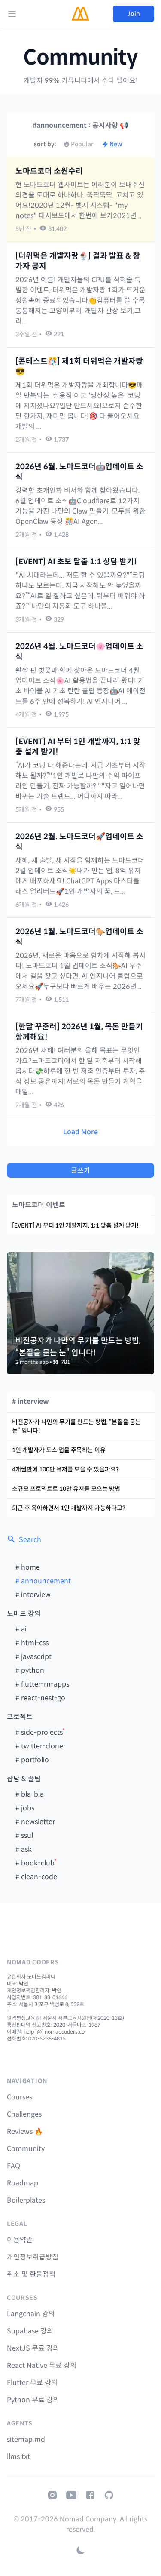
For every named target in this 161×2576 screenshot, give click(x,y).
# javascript (33, 1657)
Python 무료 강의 (33, 2400)
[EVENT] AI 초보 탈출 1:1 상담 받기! (76, 562)
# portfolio (32, 1760)
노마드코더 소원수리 (49, 171)
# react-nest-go (40, 1698)
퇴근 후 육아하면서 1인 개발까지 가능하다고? (69, 1508)
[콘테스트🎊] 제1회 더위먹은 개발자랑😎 (79, 366)
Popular (82, 144)
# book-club (35, 1863)
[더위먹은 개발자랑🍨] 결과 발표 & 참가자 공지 (78, 261)
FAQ (14, 2166)
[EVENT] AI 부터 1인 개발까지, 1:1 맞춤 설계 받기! (78, 747)
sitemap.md (26, 2439)
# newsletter (35, 1822)
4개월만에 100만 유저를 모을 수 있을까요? (65, 1469)
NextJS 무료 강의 (33, 2348)
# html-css (32, 1643)
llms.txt (18, 2457)
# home (28, 1567)
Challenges (24, 2114)
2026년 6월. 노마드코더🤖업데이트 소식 (79, 472)
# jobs (25, 1808)
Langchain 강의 (31, 2314)
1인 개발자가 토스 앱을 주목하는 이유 (59, 1450)
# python (30, 1670)
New (116, 144)
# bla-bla (30, 1794)
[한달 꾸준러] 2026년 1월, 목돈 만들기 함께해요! (79, 1032)
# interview (33, 1595)
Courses (20, 2097)
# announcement (43, 1581)
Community (80, 58)
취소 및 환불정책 (31, 2274)
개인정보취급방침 (33, 2257)
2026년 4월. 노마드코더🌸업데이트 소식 (79, 652)
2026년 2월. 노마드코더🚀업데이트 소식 (79, 842)
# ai (21, 1629)
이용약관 (20, 2240)
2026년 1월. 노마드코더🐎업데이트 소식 (79, 937)
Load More (80, 1132)
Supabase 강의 (30, 2331)
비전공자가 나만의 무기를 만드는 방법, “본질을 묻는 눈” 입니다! (76, 1426)
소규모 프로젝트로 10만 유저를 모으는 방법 (66, 1489)
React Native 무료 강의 (42, 2365)
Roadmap (23, 2183)
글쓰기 (80, 1171)
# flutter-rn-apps (42, 1684)
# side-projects (39, 1732)
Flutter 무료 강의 (32, 2383)
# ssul (24, 1836)
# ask (24, 1849)
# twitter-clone (39, 1746)
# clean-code (36, 1877)
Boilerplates (26, 2200)
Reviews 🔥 (25, 2131)
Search (30, 1540)
